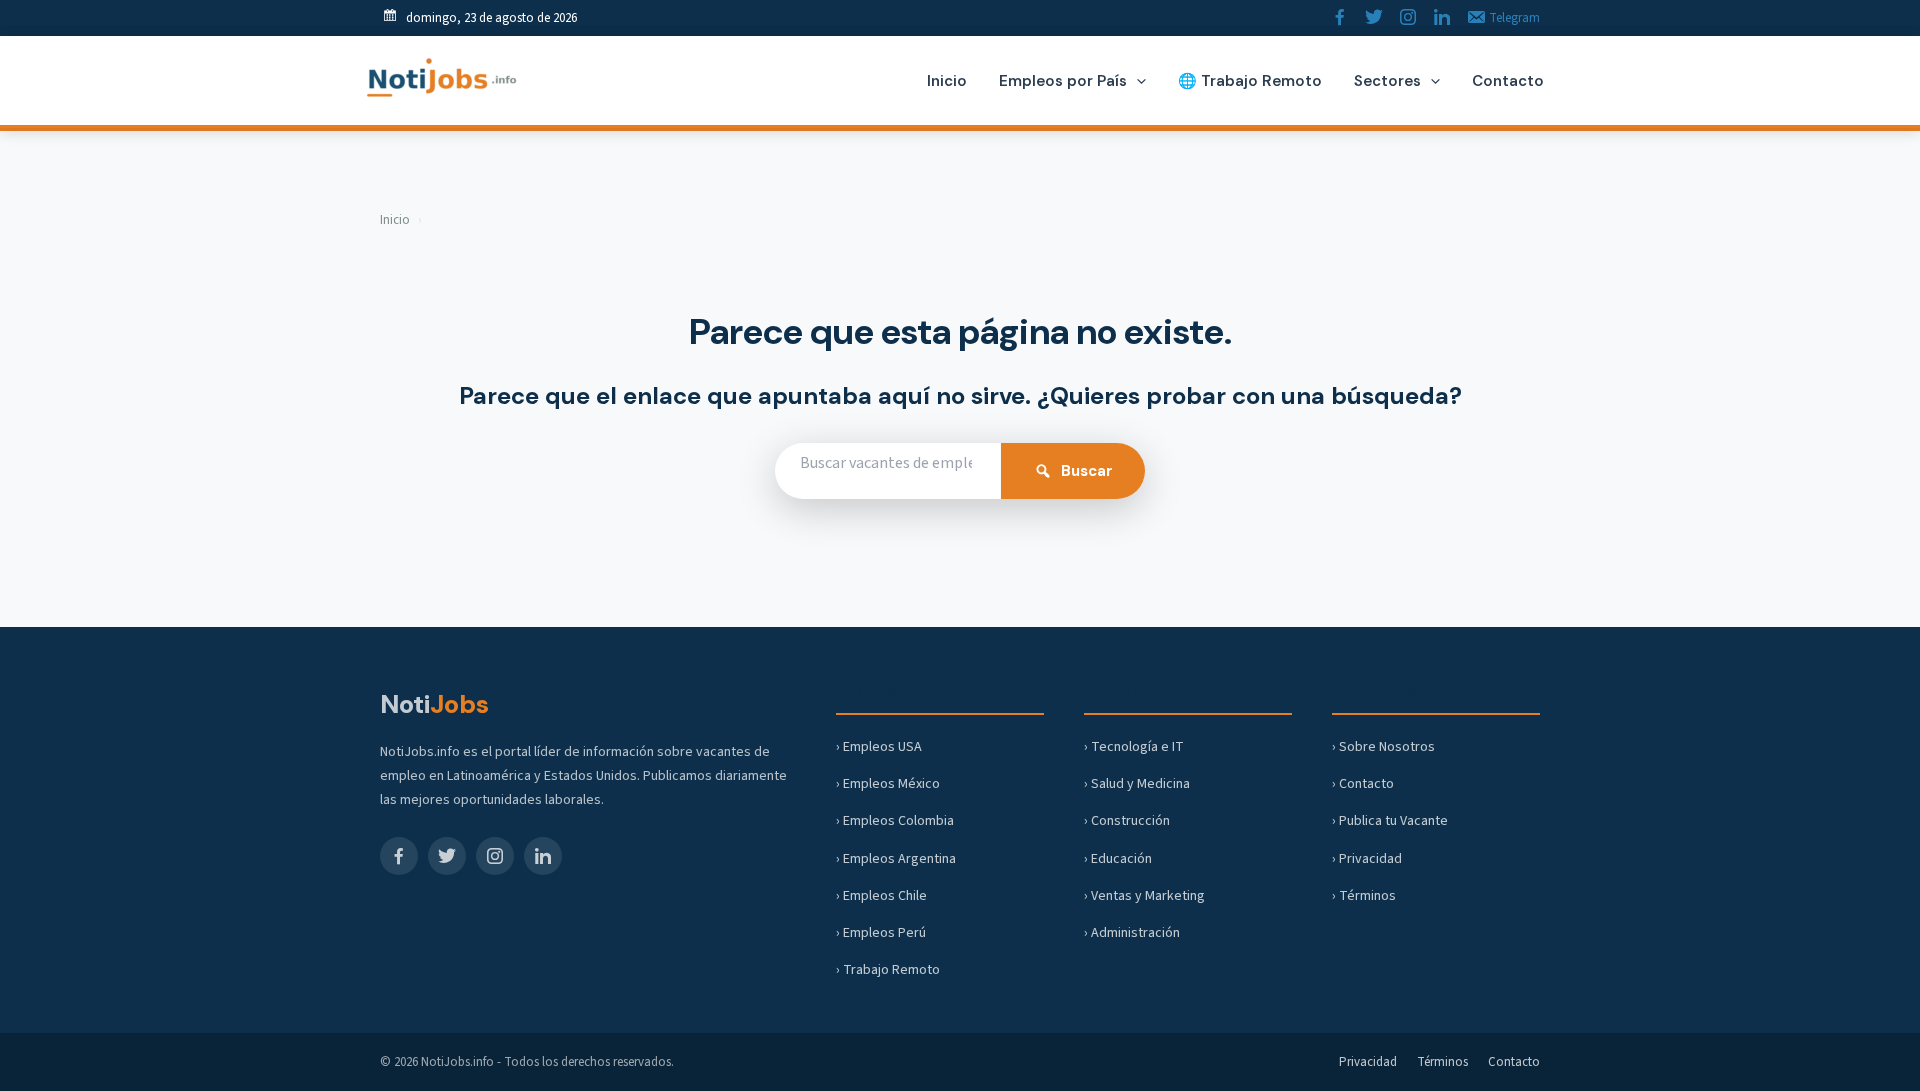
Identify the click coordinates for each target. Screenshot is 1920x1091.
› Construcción (1127, 821)
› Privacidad (1367, 859)
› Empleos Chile (881, 896)
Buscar (1087, 471)
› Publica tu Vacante (1390, 821)
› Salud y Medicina (1137, 784)
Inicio (395, 220)
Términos (1442, 1062)
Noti (434, 704)
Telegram (1513, 18)
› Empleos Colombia (895, 821)
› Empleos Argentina (896, 859)
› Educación (1118, 859)
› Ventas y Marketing (1144, 896)
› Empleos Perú (881, 933)
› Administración (1132, 933)
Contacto (1514, 1062)
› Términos (1364, 896)
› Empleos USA (879, 747)
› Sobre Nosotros (1383, 747)
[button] (1136, 81)
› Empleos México (888, 784)
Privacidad (1368, 1062)
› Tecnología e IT (1134, 747)
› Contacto (1363, 784)
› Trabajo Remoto (888, 970)
